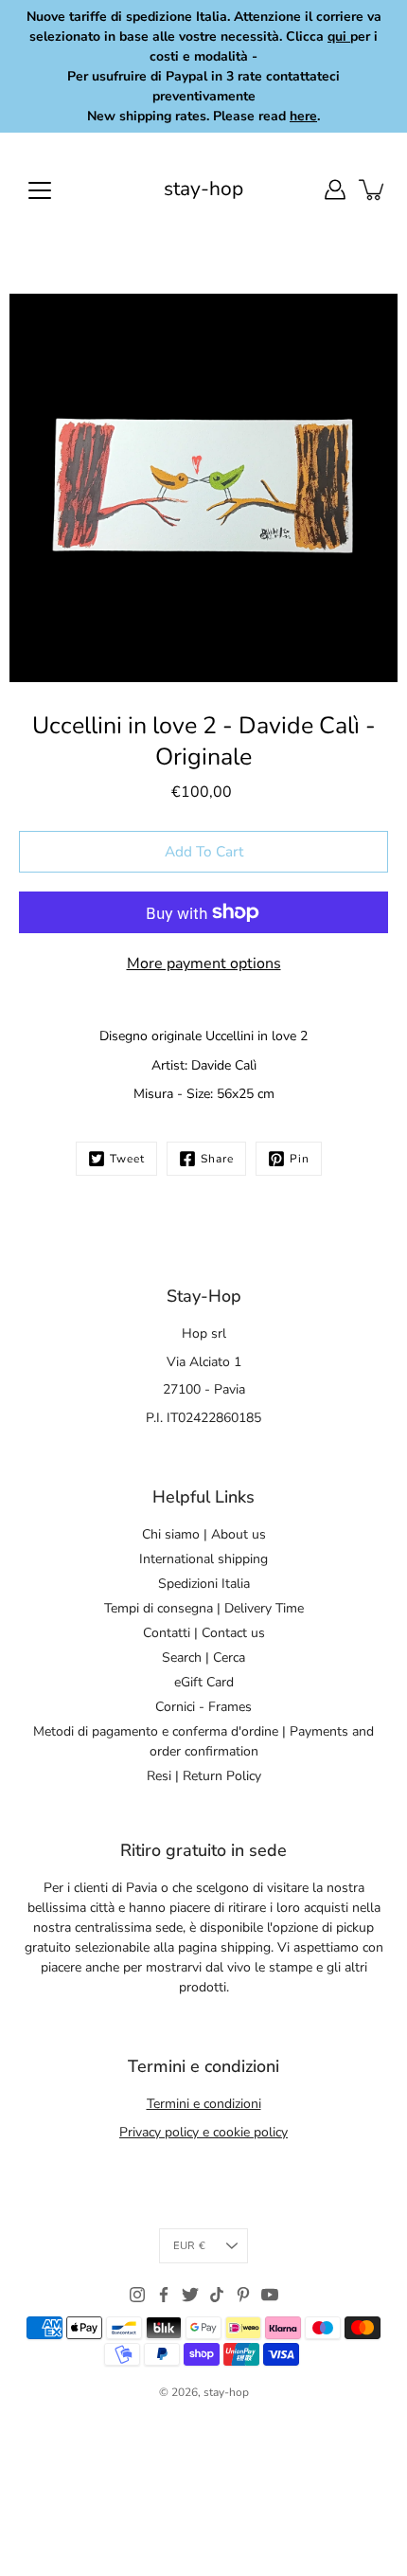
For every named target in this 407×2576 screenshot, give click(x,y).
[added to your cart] (373, 189)
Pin (300, 1159)
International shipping (203, 1559)
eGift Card (204, 1682)
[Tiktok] (217, 2295)
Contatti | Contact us (204, 1633)
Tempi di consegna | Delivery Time (204, 1608)
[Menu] (40, 190)
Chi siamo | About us (204, 1534)
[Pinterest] (243, 2295)
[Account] (335, 189)
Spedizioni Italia (204, 1584)
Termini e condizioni (204, 2104)
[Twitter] (190, 2295)
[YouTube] (270, 2295)
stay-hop (203, 189)
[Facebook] (164, 2295)
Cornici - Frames (203, 1707)
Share (217, 1159)
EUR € (189, 2246)
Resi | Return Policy (204, 1776)
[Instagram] (137, 2295)
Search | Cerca (203, 1657)
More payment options (204, 964)
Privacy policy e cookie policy (203, 2132)
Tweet (127, 1159)
